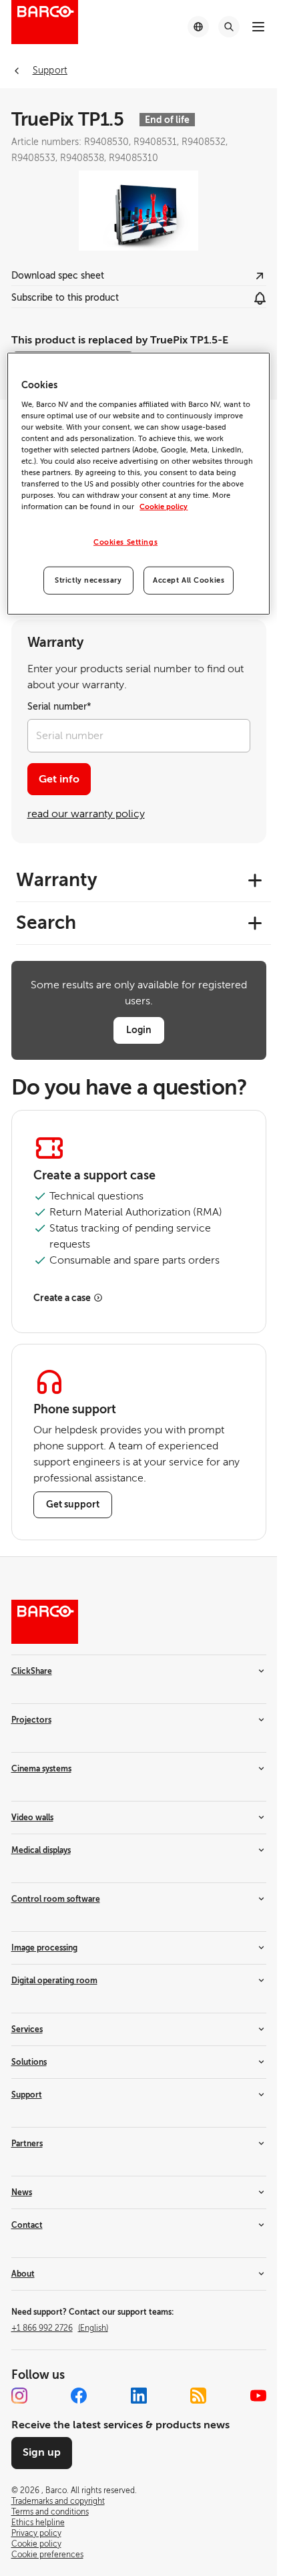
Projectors (31, 1720)
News (22, 2192)
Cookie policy (164, 507)
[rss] (198, 2396)
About (23, 2274)
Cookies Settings (125, 542)
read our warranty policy (86, 814)
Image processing (44, 1948)
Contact (27, 2225)
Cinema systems (41, 1769)
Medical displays (41, 1850)
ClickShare (32, 1671)
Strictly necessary (88, 580)
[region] (138, 484)
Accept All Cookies (189, 580)
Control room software (56, 1899)
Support (27, 2095)
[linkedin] (139, 2396)
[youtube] (258, 2396)
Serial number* (59, 707)
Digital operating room (54, 1981)
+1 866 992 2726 (60, 2328)
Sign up (42, 2452)
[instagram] (19, 2396)
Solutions (29, 2062)
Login (139, 1030)
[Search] (229, 27)
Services (27, 2029)
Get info (59, 779)
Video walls (32, 1818)
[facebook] (79, 2396)
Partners (27, 2144)
